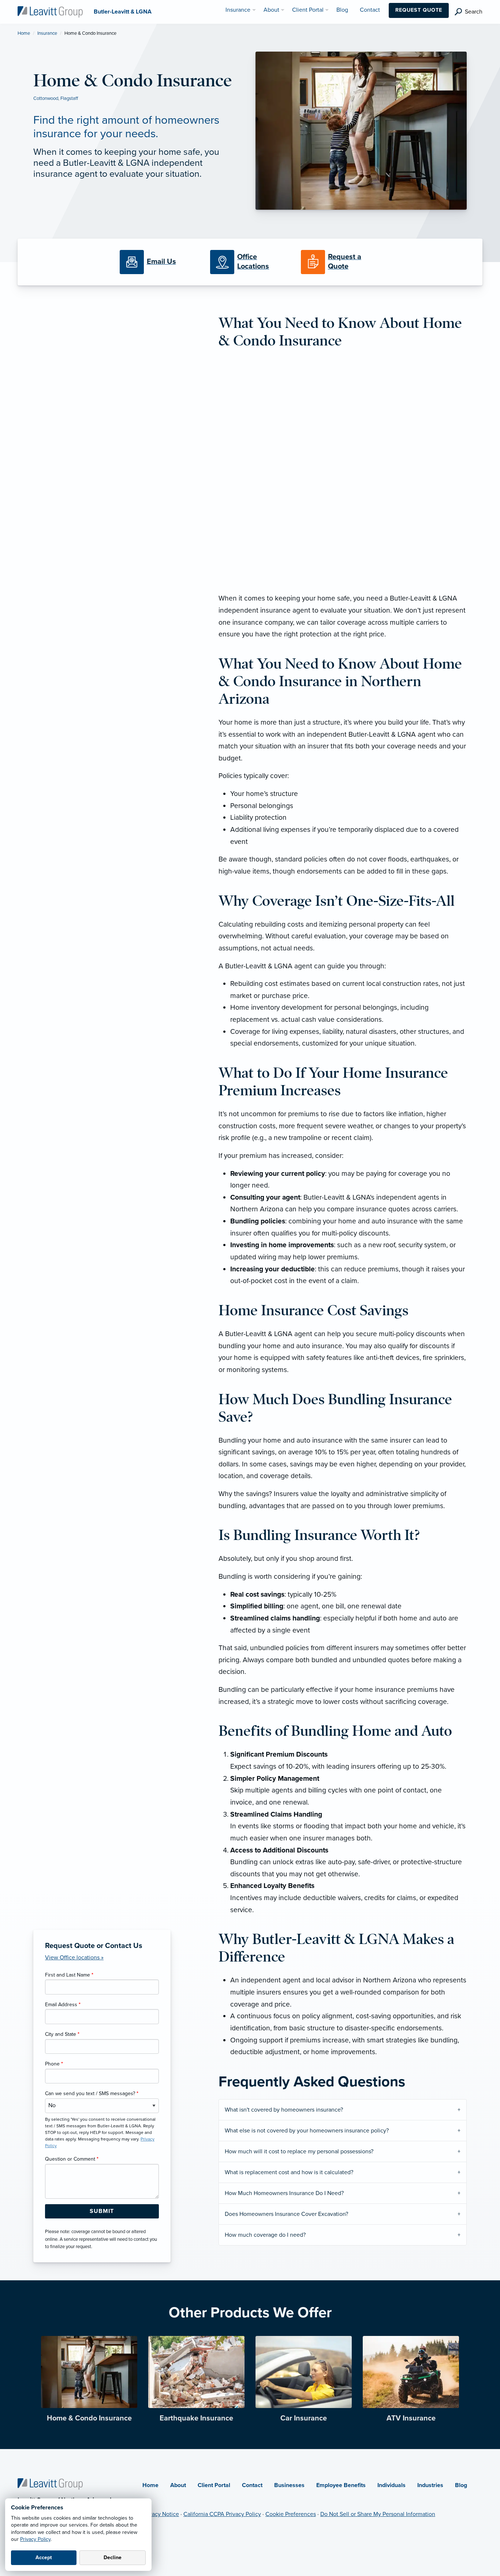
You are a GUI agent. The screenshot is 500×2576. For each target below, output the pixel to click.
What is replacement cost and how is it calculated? (289, 2172)
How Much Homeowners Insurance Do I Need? (284, 2193)
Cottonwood (46, 98)
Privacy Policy (35, 2539)
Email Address (63, 2005)
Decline (113, 2558)
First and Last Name (69, 1975)
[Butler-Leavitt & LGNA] (50, 11)
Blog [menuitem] (342, 10)
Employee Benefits (341, 2485)
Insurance (47, 33)
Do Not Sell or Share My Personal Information (378, 2514)
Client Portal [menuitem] (308, 10)
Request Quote (419, 10)
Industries (430, 2485)
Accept (44, 2558)
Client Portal (214, 2485)
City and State (62, 2034)
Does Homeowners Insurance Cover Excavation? (286, 2214)
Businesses (289, 2485)
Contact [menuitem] (370, 10)
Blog (461, 2485)
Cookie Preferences (291, 2514)
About (178, 2485)
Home (24, 33)
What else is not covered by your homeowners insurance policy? (307, 2131)
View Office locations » (74, 1958)
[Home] (50, 2484)
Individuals (391, 2485)
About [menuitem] (271, 10)
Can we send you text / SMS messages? (92, 2093)
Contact (252, 2485)
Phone (54, 2064)
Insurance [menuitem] (238, 10)
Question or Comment (72, 2159)
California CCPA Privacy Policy (222, 2514)
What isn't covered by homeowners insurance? (284, 2110)
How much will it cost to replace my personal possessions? (299, 2151)
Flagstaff (69, 98)
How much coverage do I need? (265, 2235)
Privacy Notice (161, 2514)
